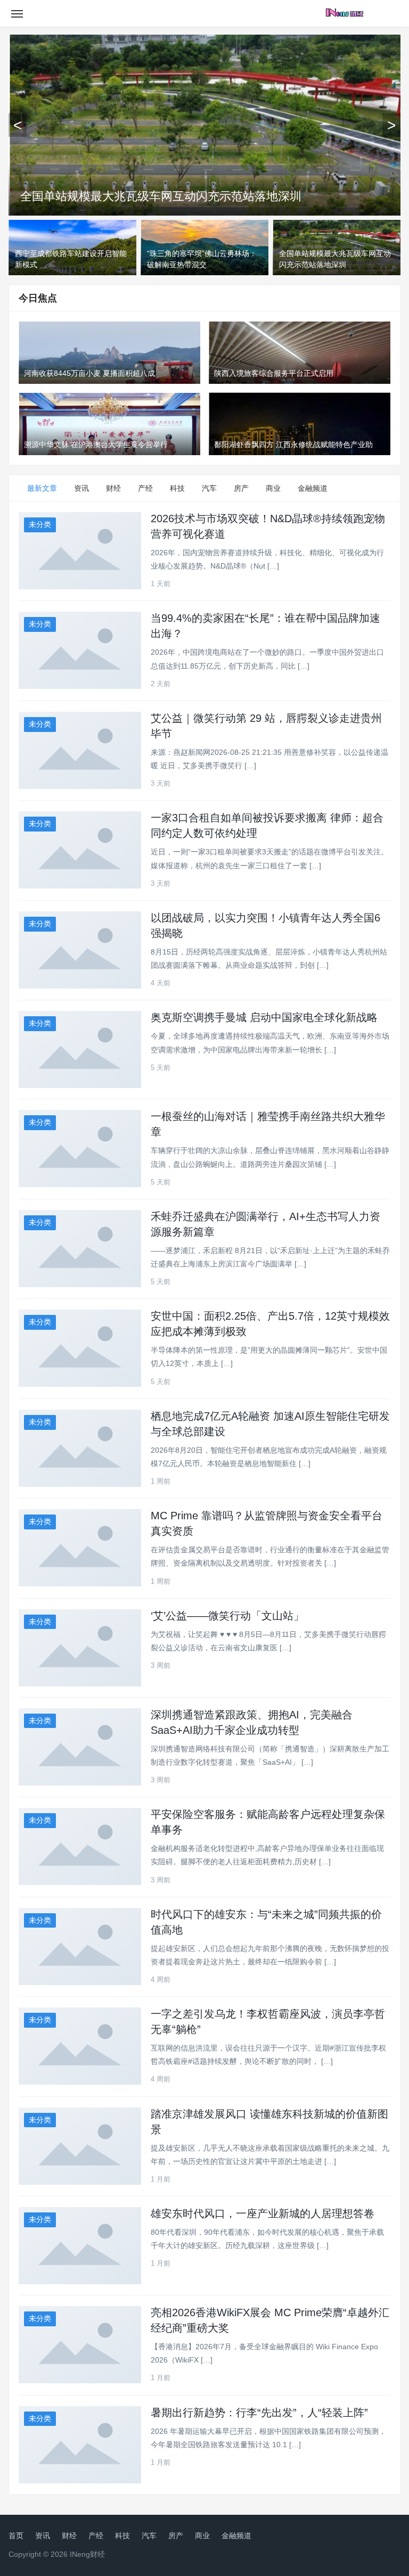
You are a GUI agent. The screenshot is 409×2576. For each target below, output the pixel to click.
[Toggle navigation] (17, 13)
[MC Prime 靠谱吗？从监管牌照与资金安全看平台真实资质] (80, 1548)
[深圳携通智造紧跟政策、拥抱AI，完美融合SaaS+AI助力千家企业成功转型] (80, 1747)
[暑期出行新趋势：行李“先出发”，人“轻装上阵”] (80, 2445)
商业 (273, 488)
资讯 (81, 488)
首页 (16, 2536)
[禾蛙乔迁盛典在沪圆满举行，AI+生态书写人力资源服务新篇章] (80, 1249)
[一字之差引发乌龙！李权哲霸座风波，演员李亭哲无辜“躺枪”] (80, 2046)
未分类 (40, 524)
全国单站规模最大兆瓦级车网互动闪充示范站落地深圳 (161, 196)
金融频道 (313, 488)
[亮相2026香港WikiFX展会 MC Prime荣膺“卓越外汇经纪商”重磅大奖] (80, 2345)
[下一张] (391, 125)
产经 (145, 488)
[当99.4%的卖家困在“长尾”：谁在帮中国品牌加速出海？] (80, 650)
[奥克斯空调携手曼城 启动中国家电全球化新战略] (80, 1050)
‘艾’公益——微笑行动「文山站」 (227, 1616)
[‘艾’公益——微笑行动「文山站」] (80, 1648)
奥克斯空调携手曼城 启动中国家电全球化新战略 (264, 1017)
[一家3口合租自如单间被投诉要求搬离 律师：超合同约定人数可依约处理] (80, 850)
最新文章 (42, 488)
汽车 (209, 488)
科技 (177, 488)
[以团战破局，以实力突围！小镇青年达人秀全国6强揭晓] (80, 950)
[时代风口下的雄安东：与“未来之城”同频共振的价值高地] (80, 1947)
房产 (241, 488)
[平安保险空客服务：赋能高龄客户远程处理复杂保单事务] (80, 1846)
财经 (113, 488)
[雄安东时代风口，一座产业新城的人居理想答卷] (80, 2246)
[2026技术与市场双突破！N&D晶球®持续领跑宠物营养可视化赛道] (80, 551)
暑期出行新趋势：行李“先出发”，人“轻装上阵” (259, 2413)
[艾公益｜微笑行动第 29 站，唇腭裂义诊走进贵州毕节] (80, 750)
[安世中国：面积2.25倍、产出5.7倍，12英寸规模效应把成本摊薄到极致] (80, 1348)
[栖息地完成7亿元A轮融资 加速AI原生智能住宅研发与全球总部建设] (80, 1448)
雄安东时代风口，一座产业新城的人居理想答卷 (263, 2213)
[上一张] (18, 125)
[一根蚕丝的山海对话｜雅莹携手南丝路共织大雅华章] (80, 1149)
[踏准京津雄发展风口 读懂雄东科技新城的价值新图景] (80, 2146)
